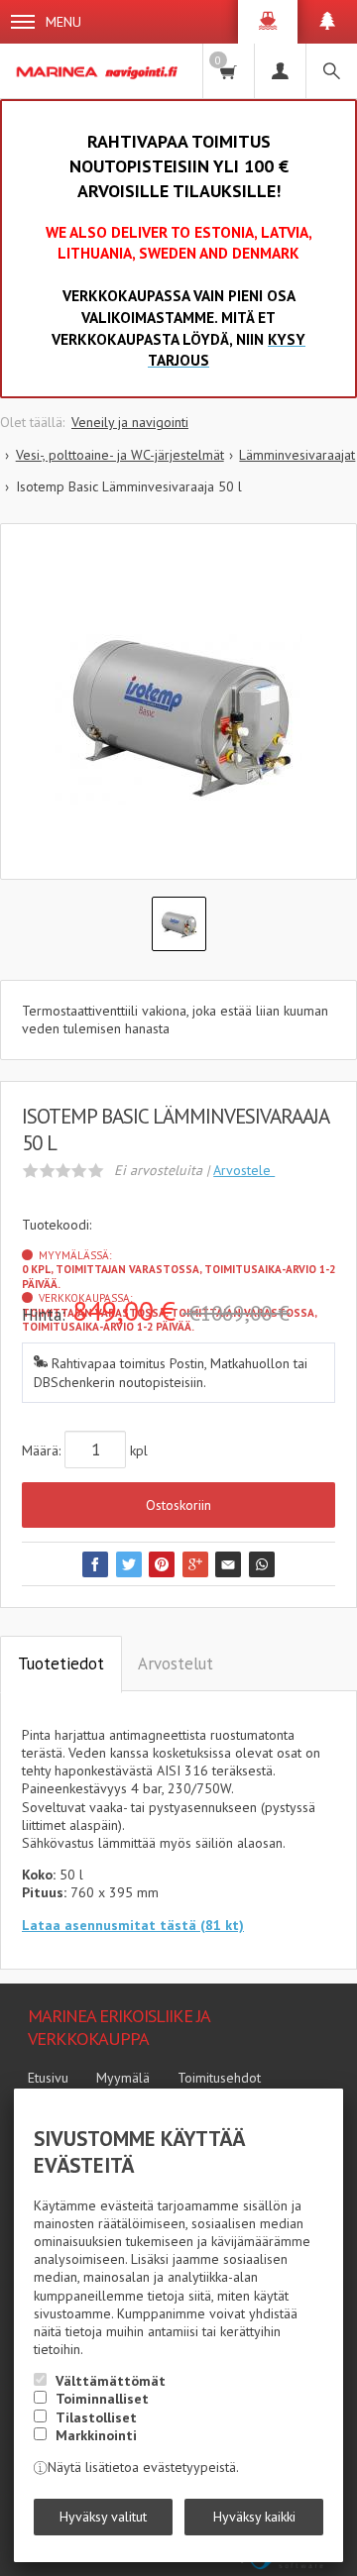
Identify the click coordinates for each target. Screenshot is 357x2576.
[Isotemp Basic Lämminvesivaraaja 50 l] (178, 716)
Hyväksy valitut (103, 2517)
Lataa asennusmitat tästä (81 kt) (133, 1925)
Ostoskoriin (178, 1505)
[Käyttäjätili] (280, 71)
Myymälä (123, 2078)
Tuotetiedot (61, 1664)
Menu (63, 22)
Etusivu (48, 2078)
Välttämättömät (111, 2381)
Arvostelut (176, 1664)
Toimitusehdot (219, 2078)
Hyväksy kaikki (254, 2517)
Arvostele (244, 1170)
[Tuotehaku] (331, 71)
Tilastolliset (96, 2417)
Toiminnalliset (102, 2399)
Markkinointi (96, 2435)
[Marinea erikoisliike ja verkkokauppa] (98, 71)
